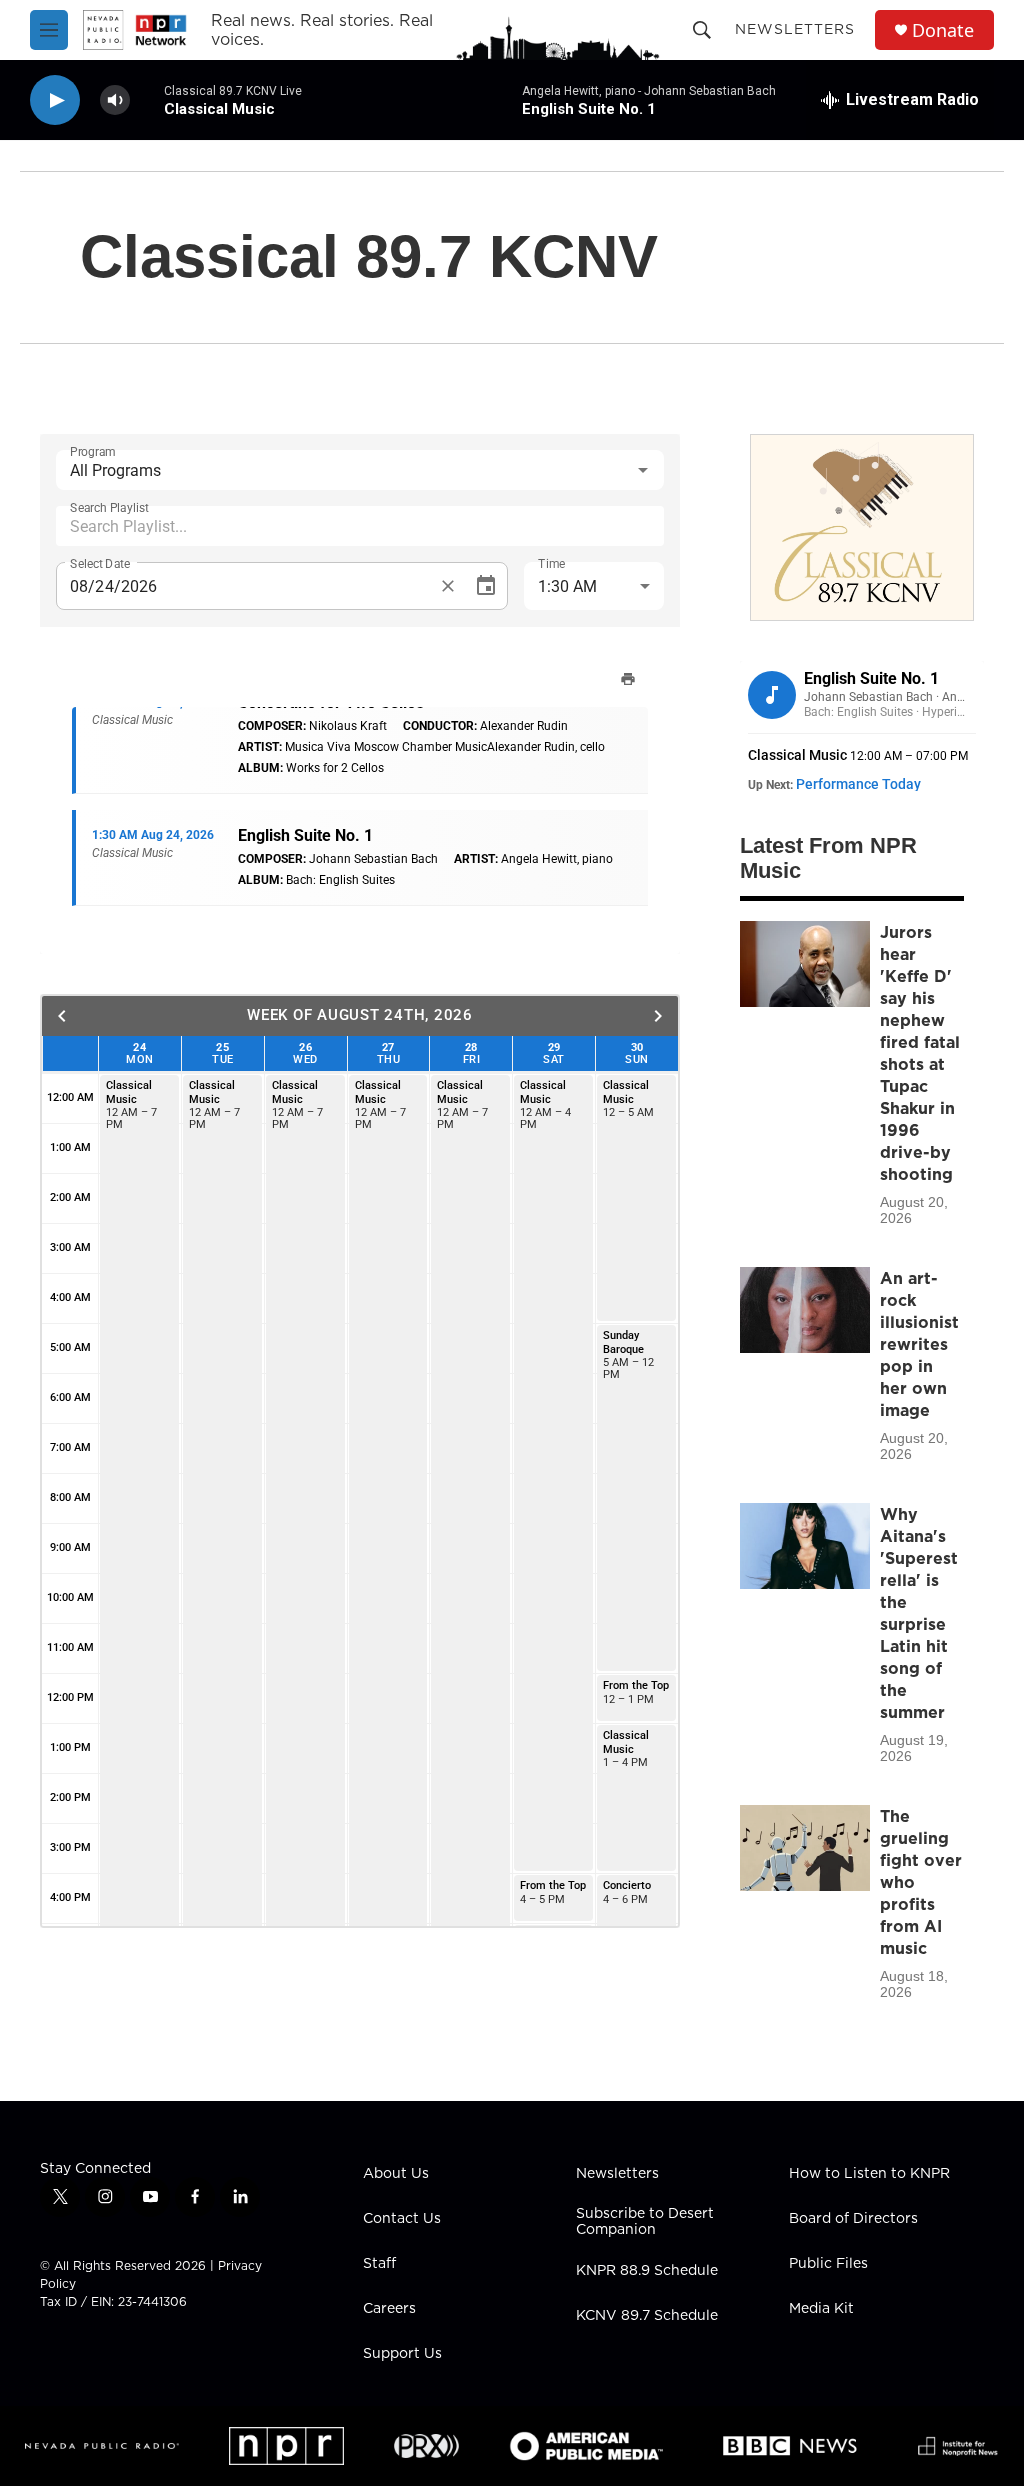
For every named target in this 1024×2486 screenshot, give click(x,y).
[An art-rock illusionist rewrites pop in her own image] (805, 1310)
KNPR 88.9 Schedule (647, 2271)
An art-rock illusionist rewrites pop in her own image (919, 1344)
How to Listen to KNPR (869, 2174)
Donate (943, 30)
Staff (379, 2264)
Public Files (828, 2264)
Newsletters (795, 29)
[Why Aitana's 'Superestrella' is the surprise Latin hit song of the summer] (805, 1546)
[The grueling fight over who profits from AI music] (805, 1848)
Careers (389, 2309)
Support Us (402, 2354)
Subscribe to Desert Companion (645, 2222)
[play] (55, 100)
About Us (396, 2174)
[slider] (147, 99)
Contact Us (402, 2219)
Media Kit (821, 2309)
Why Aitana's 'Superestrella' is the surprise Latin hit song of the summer (919, 1613)
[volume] (115, 100)
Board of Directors (853, 2219)
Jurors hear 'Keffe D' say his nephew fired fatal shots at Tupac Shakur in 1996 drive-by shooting (920, 1053)
